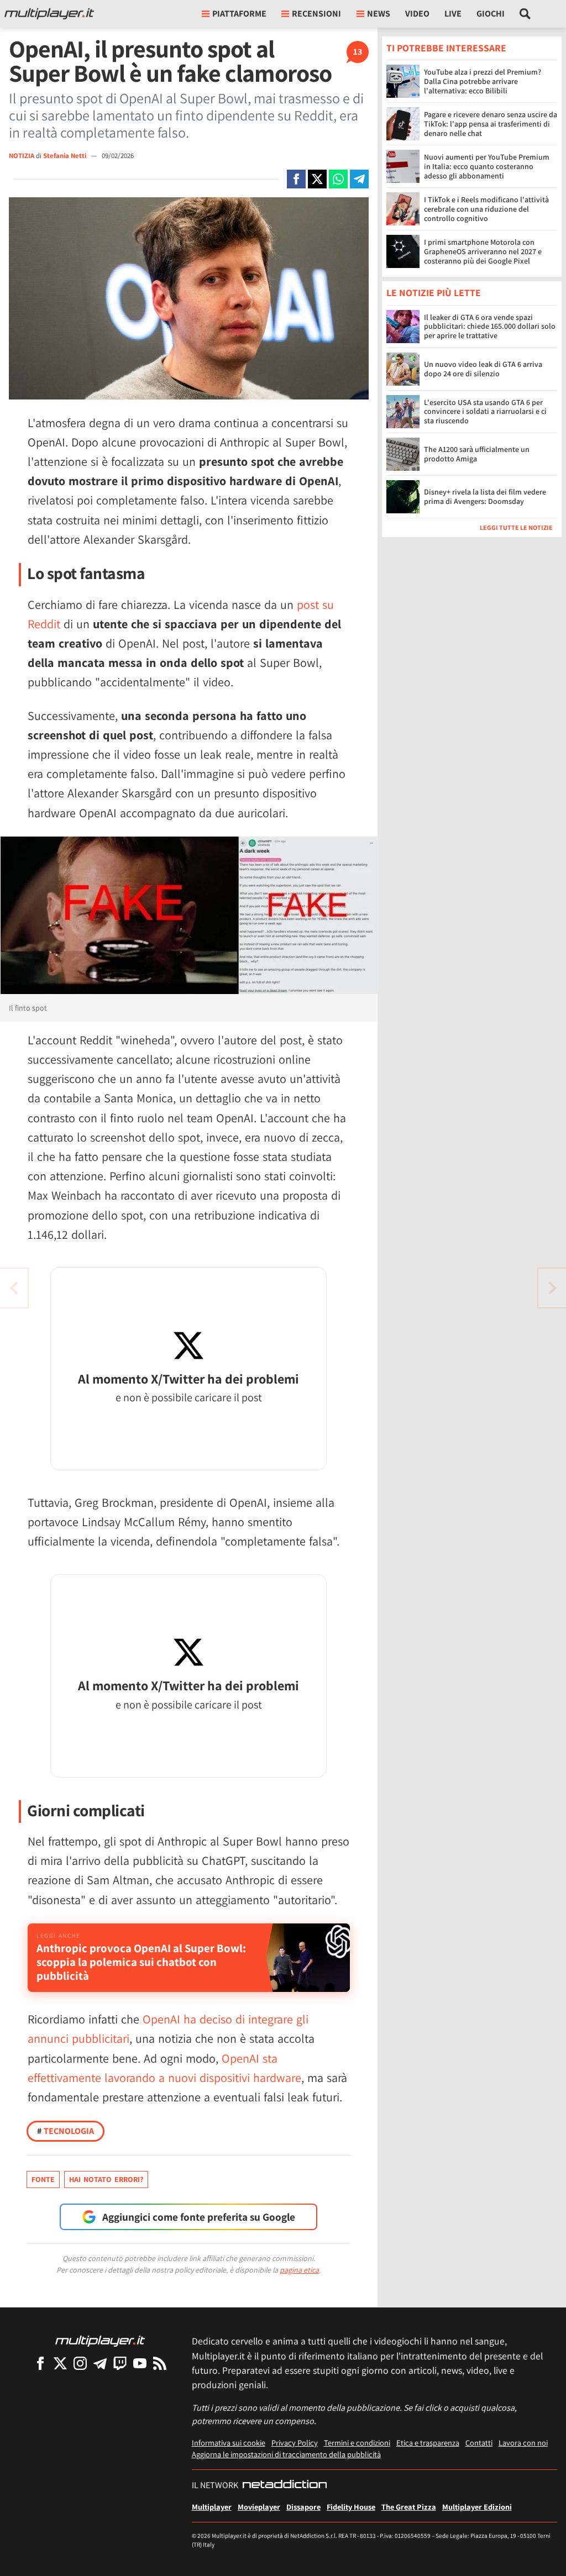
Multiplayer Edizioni (477, 2507)
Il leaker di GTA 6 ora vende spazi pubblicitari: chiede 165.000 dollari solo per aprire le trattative (490, 327)
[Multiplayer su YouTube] (140, 2363)
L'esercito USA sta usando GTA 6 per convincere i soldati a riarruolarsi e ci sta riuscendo (485, 412)
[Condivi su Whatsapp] (338, 179)
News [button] (379, 14)
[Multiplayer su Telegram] (100, 2363)
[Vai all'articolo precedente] (552, 1288)
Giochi (491, 14)
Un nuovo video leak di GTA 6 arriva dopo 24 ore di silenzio (483, 369)
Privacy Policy (295, 2443)
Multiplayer (212, 2507)
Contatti (479, 2443)
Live (453, 14)
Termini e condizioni (357, 2443)
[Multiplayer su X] (60, 2363)
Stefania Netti (65, 156)
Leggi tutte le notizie (516, 527)
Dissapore (303, 2507)
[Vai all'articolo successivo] (14, 1288)
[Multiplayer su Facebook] (40, 2363)
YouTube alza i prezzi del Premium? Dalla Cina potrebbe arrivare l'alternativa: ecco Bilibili (483, 81)
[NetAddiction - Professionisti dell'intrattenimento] (285, 2485)
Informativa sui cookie (229, 2443)
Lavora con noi (523, 2443)
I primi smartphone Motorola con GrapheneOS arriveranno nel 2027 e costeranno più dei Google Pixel (483, 251)
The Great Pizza (409, 2507)
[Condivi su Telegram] (359, 179)
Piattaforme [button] (239, 14)
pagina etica (299, 2270)
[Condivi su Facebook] (296, 179)
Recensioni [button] (316, 14)
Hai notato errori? (106, 2179)
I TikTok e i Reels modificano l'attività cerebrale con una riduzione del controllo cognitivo (486, 209)
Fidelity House (351, 2507)
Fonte (43, 2179)
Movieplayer (259, 2507)
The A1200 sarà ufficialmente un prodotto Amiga (477, 454)
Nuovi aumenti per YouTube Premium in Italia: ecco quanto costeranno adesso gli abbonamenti (487, 166)
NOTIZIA (22, 156)
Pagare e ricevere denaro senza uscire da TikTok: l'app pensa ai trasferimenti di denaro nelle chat (491, 124)
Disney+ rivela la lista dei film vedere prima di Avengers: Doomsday (485, 496)
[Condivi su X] (317, 179)
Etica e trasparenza (428, 2443)
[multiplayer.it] (100, 2340)
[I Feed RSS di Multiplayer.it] (160, 2363)
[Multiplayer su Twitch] (120, 2363)
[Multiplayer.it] (49, 14)
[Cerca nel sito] (525, 14)
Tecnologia (65, 2131)
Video (417, 14)
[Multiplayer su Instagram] (80, 2363)
